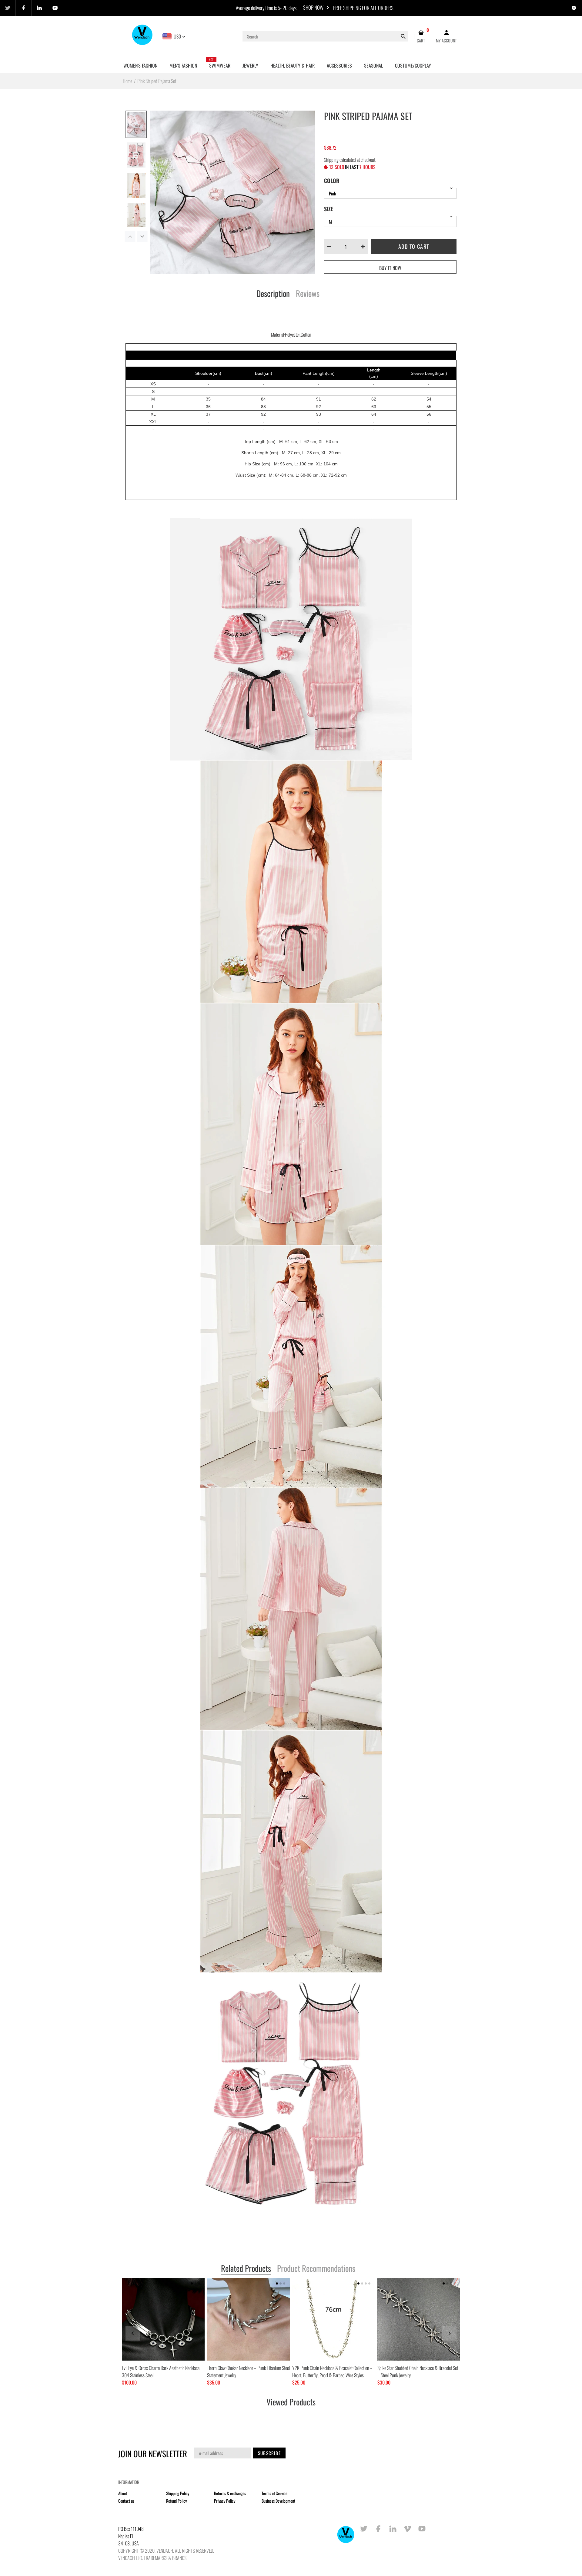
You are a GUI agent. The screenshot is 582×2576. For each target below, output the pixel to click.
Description (273, 294)
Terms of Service (274, 2493)
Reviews (308, 294)
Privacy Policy (225, 2501)
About (123, 2493)
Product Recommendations (316, 2269)
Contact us (126, 2501)
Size (329, 209)
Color (332, 181)
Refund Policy (176, 2501)
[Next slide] (449, 2333)
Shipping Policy (178, 2493)
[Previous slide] (133, 2333)
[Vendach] (143, 36)
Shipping (331, 160)
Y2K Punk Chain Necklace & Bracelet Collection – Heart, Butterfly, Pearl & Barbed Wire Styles (332, 2371)
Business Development (278, 2501)
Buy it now (390, 268)
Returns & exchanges (230, 2493)
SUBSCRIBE (269, 2453)
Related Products (246, 2269)
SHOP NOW (313, 7)
